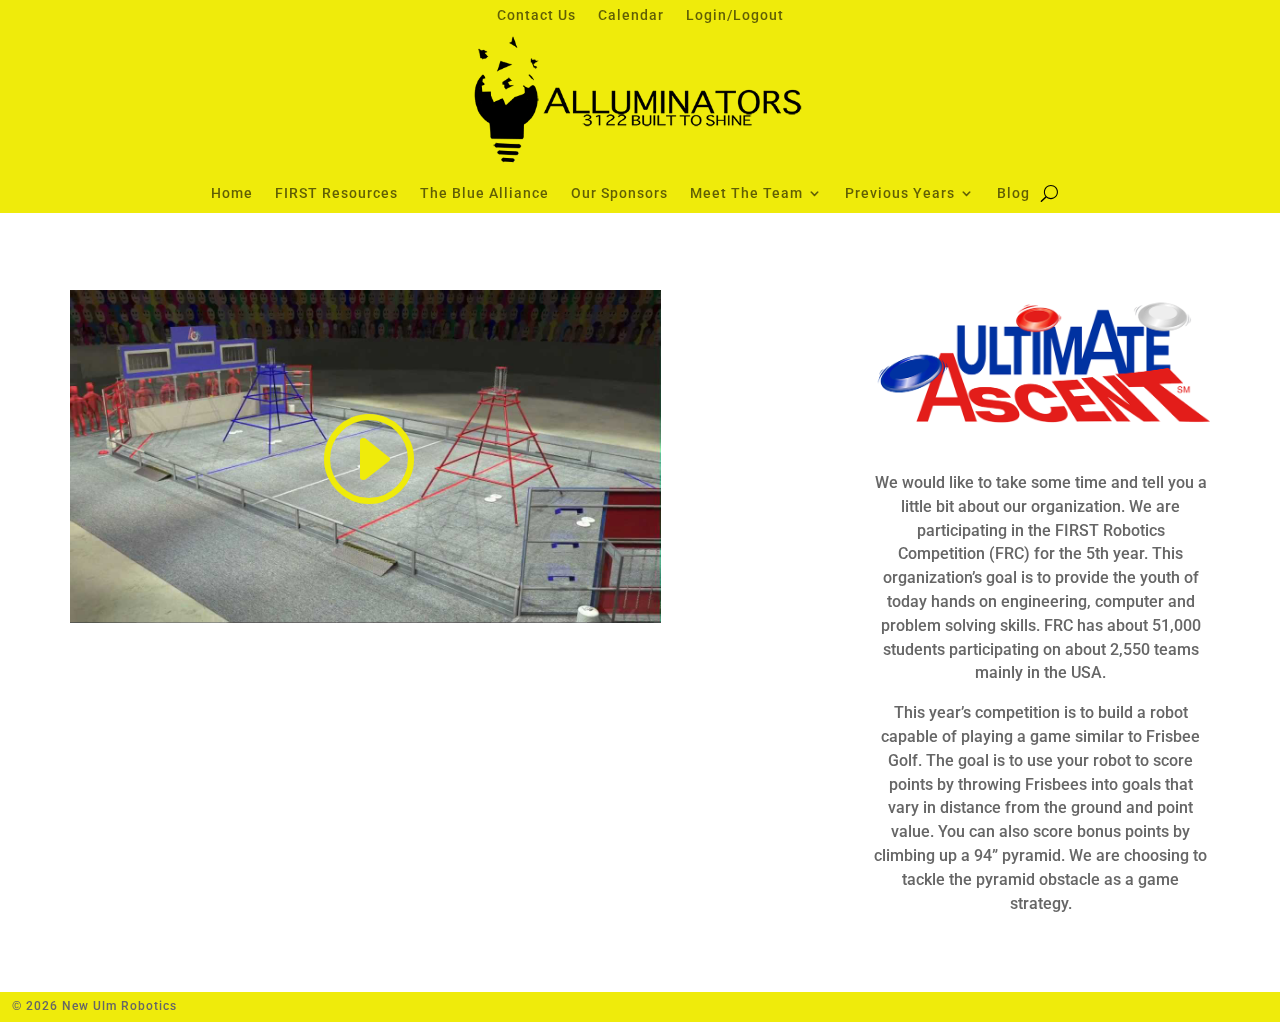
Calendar (631, 15)
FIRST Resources (336, 193)
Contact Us (536, 15)
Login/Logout (735, 15)
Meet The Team (746, 193)
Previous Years (900, 193)
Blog (1013, 193)
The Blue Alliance (484, 193)
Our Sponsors (619, 193)
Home (232, 193)
